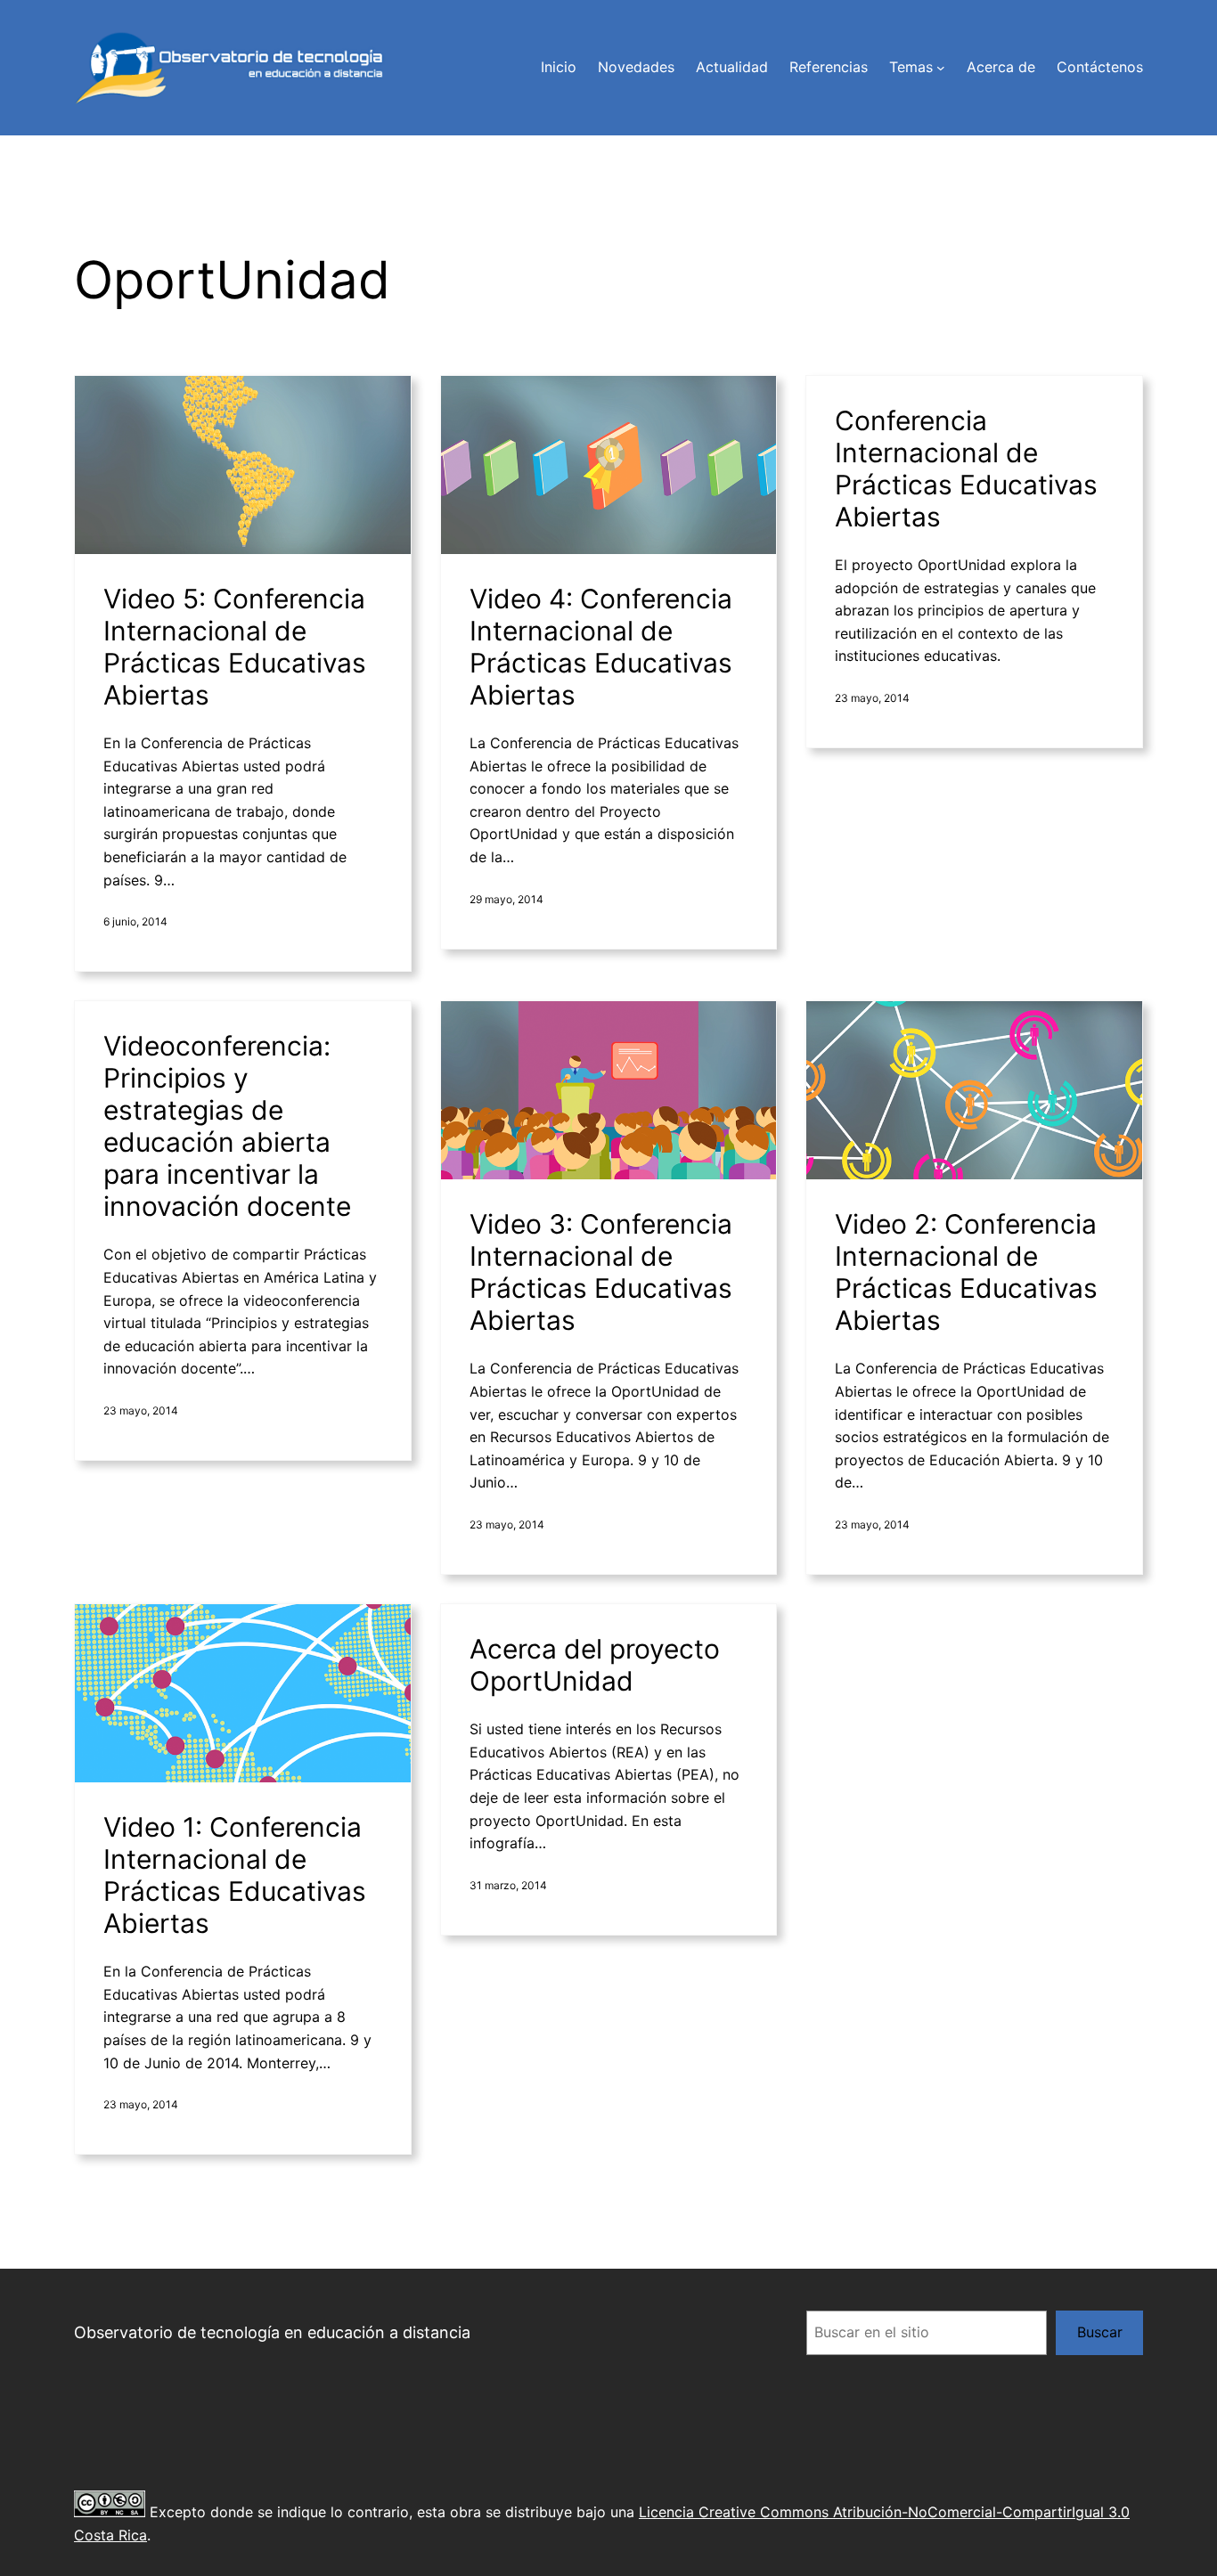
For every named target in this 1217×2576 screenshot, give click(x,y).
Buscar (1100, 2332)
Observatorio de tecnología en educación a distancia (272, 2332)
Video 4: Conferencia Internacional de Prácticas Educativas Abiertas (601, 647)
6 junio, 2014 (135, 921)
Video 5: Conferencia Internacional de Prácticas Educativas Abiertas (235, 647)
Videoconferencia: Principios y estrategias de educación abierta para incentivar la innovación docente (227, 1126)
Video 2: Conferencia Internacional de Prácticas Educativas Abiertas (966, 1272)
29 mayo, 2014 (506, 899)
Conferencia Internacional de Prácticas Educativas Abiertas (966, 469)
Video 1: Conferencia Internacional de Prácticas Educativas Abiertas (235, 1875)
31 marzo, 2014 (508, 1885)
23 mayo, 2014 (872, 698)
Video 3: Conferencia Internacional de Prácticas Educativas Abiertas (601, 1272)
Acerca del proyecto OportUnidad (595, 1665)
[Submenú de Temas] (941, 68)
